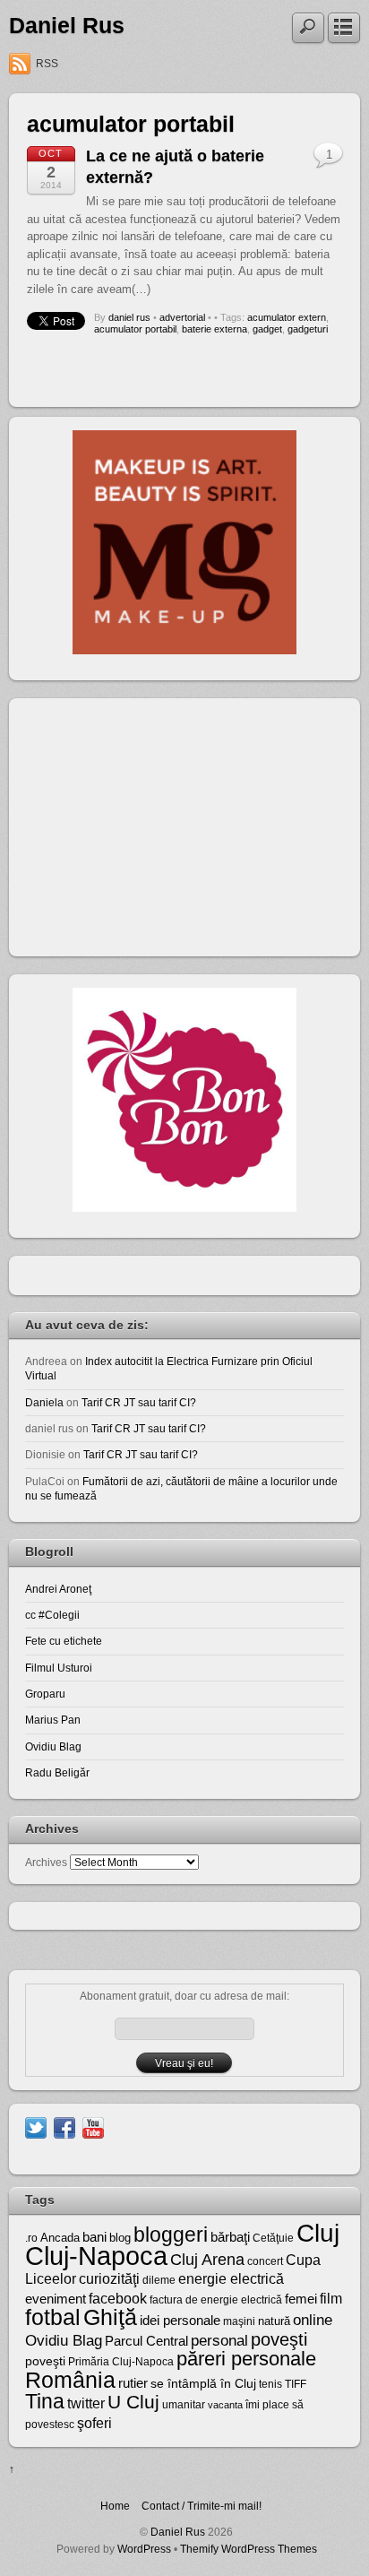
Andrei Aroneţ (58, 1589)
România (70, 2380)
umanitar (184, 2405)
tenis (270, 2384)
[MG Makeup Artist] (184, 650)
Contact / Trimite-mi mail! (202, 2506)
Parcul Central (146, 2341)
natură (274, 2321)
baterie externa (215, 329)
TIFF (296, 2384)
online (313, 2320)
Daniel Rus (67, 26)
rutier (133, 2383)
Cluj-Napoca (96, 2256)
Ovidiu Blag (53, 1746)
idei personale (180, 2321)
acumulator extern (287, 317)
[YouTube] (93, 2126)
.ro (31, 2238)
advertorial (182, 317)
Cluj (318, 2233)
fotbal (53, 2317)
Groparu (45, 1694)
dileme (159, 2280)
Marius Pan (53, 1720)
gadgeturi (308, 329)
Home (115, 2506)
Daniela (44, 1402)
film (331, 2299)
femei (301, 2299)
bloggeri (171, 2235)
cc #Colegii (52, 1615)
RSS (47, 64)
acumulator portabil (135, 329)
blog (120, 2238)
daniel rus (129, 317)
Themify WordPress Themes (249, 2549)
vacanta (225, 2405)
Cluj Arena (207, 2260)
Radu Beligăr (57, 1772)
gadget (267, 329)
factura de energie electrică (216, 2300)
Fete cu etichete (64, 1641)
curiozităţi (109, 2279)
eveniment (56, 2299)
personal (219, 2341)
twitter (86, 2403)
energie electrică (231, 2279)
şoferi (94, 2423)
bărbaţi (230, 2237)
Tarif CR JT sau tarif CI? (139, 1402)
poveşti (279, 2339)
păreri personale (246, 2359)
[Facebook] (64, 2126)
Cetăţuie (273, 2238)
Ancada (60, 2238)
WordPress (144, 2549)
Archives (46, 1862)
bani (94, 2237)
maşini (239, 2321)
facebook (118, 2299)
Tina (45, 2401)
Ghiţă (110, 2317)
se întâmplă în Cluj (203, 2383)
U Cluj (133, 2402)
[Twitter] (36, 2126)
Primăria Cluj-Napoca (121, 2362)
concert (265, 2261)
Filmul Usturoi (59, 1668)
